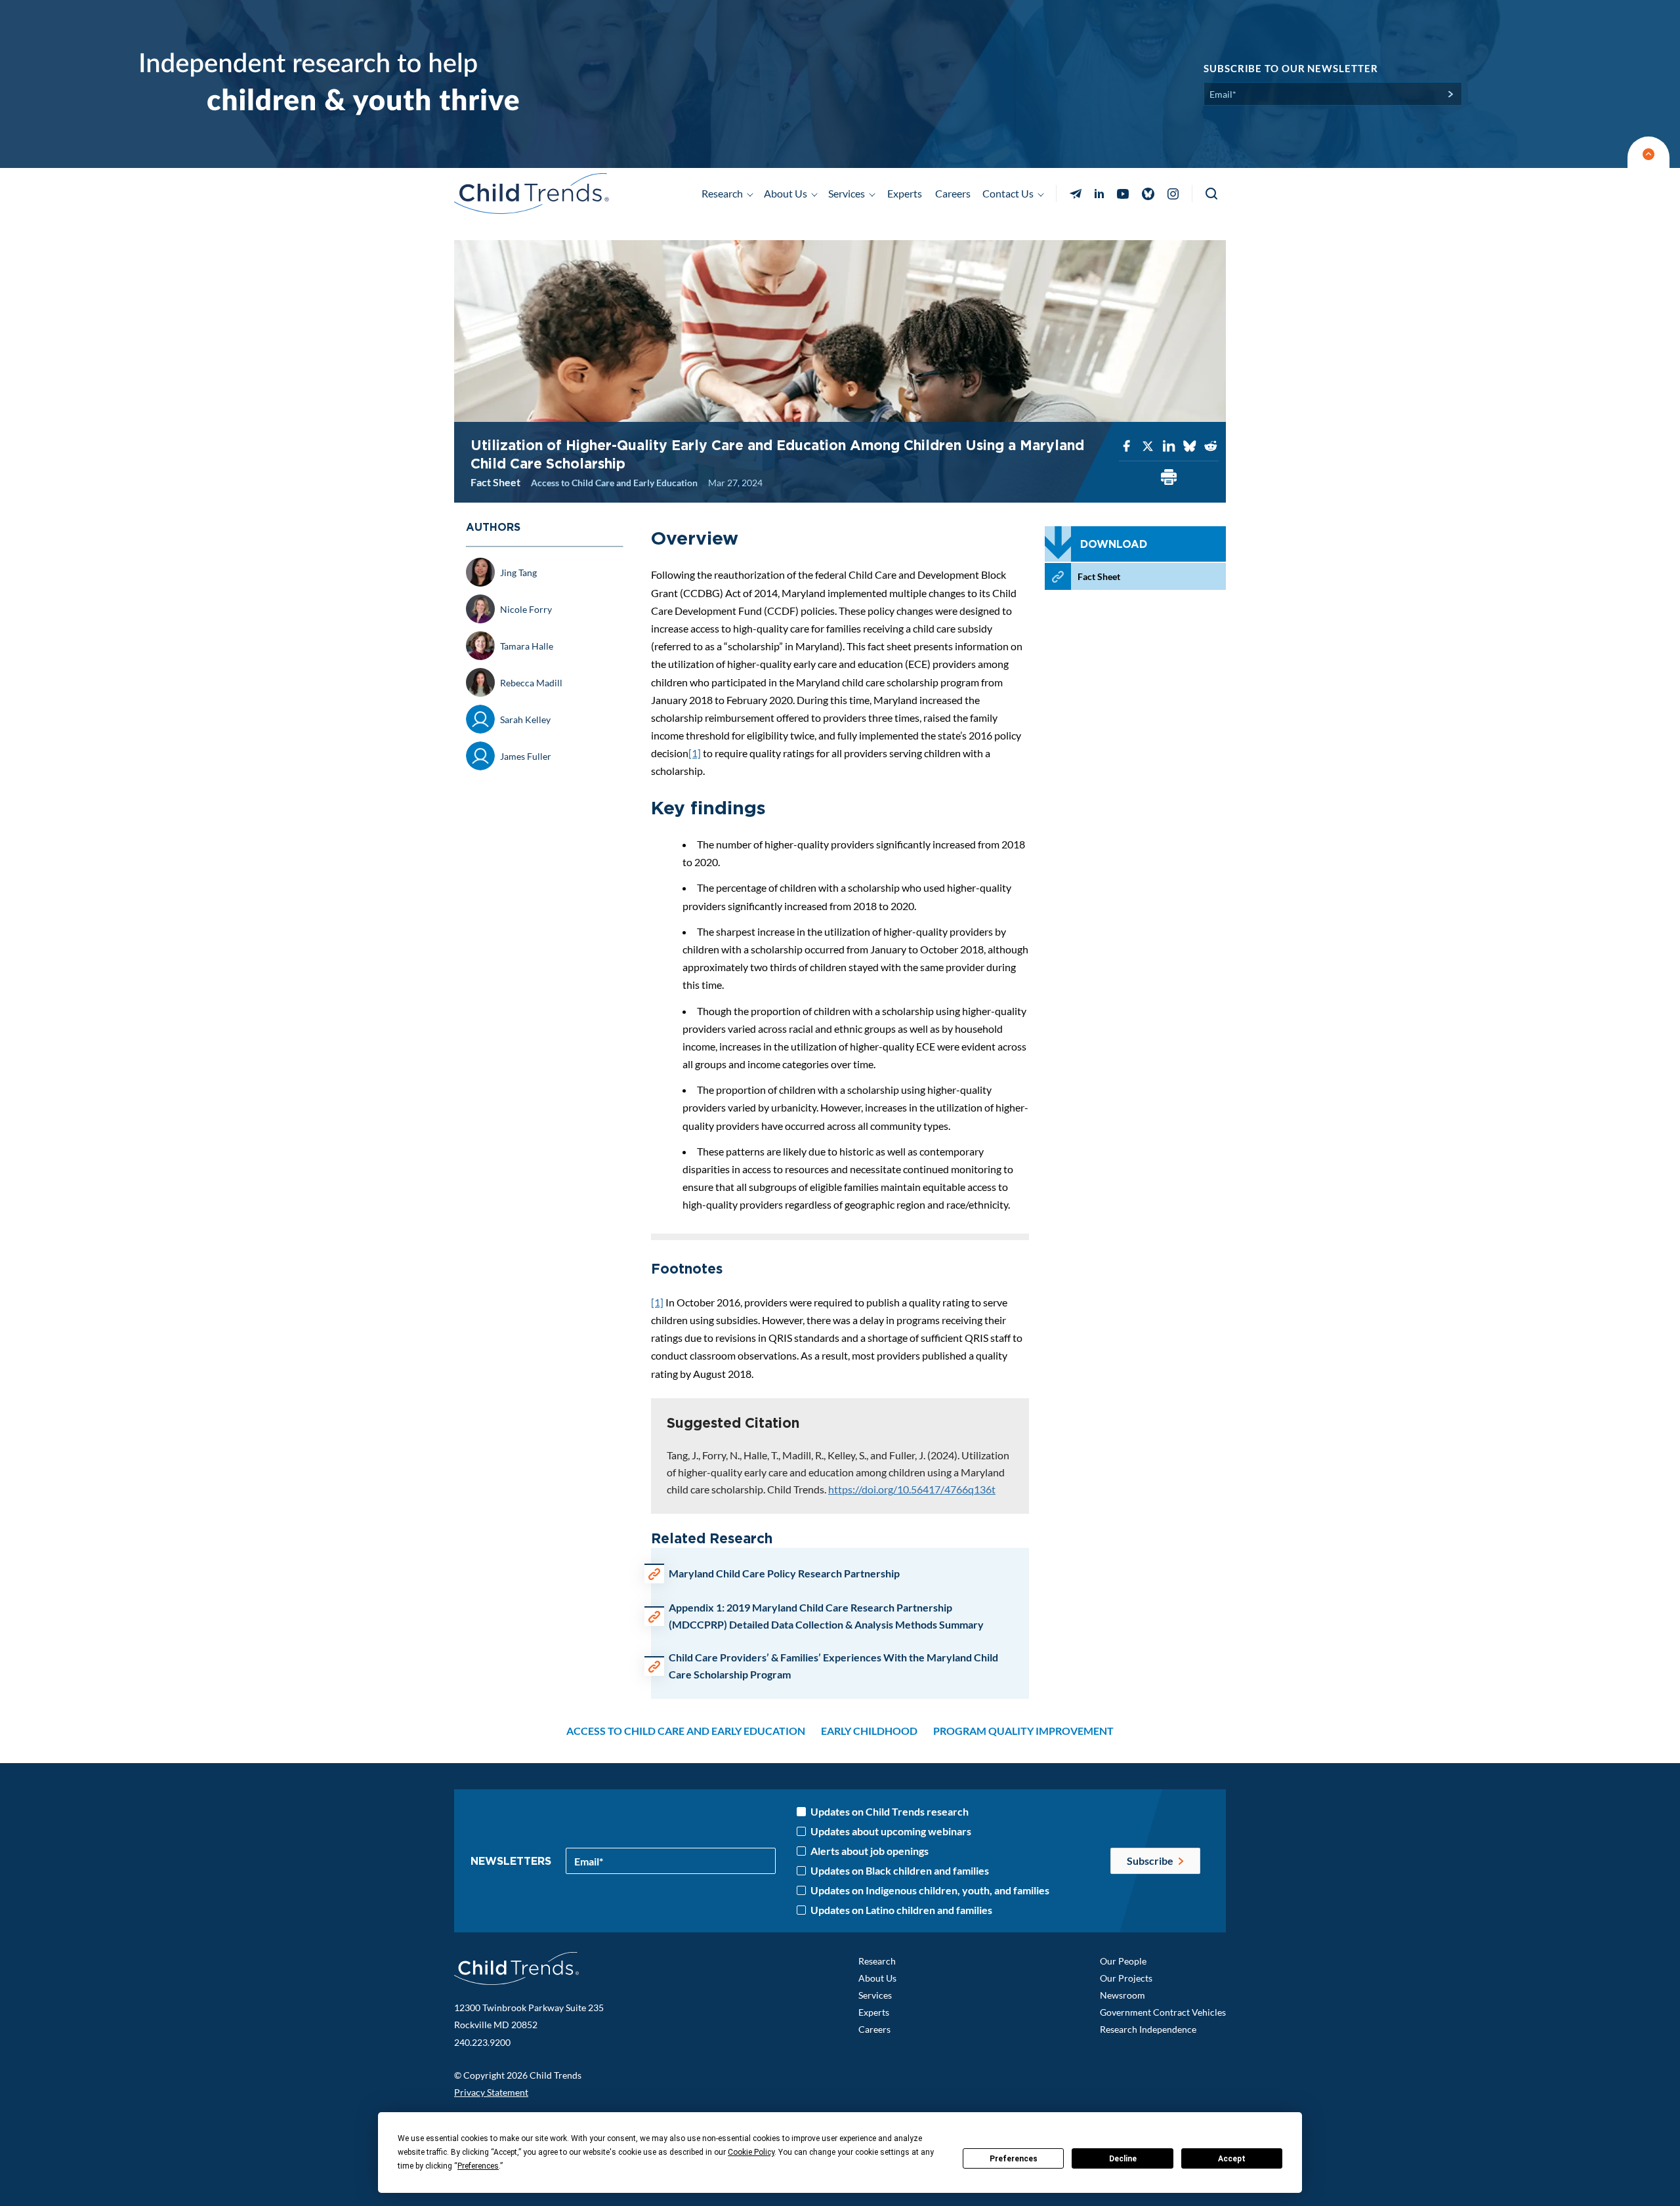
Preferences (1014, 2159)
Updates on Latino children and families (901, 1910)
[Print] (1169, 478)
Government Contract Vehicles (1163, 2012)
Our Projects (1126, 1978)
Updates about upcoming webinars (891, 1831)
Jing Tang (518, 572)
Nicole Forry (526, 609)
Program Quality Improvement (1023, 1731)
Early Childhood (869, 1731)
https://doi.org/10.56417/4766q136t (912, 1489)
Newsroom (1123, 1995)
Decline (1123, 2159)
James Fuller (526, 756)
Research (877, 1961)
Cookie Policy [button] (751, 2152)
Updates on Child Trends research (890, 1812)
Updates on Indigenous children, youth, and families (930, 1890)
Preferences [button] (478, 2166)
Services (875, 1995)
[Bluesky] (1190, 447)
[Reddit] (1211, 447)
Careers (953, 193)
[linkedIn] (1169, 447)
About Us (877, 1978)
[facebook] (1127, 447)
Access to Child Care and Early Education (614, 483)
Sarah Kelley (525, 719)
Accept (1232, 2159)
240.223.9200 (482, 2042)
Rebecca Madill (531, 683)
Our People (1123, 1961)
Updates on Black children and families (900, 1871)
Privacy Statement (491, 2092)
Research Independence (1148, 2029)
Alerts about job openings (870, 1851)
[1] (695, 753)
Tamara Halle (527, 646)
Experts (905, 193)
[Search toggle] (1212, 194)
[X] (1148, 447)
